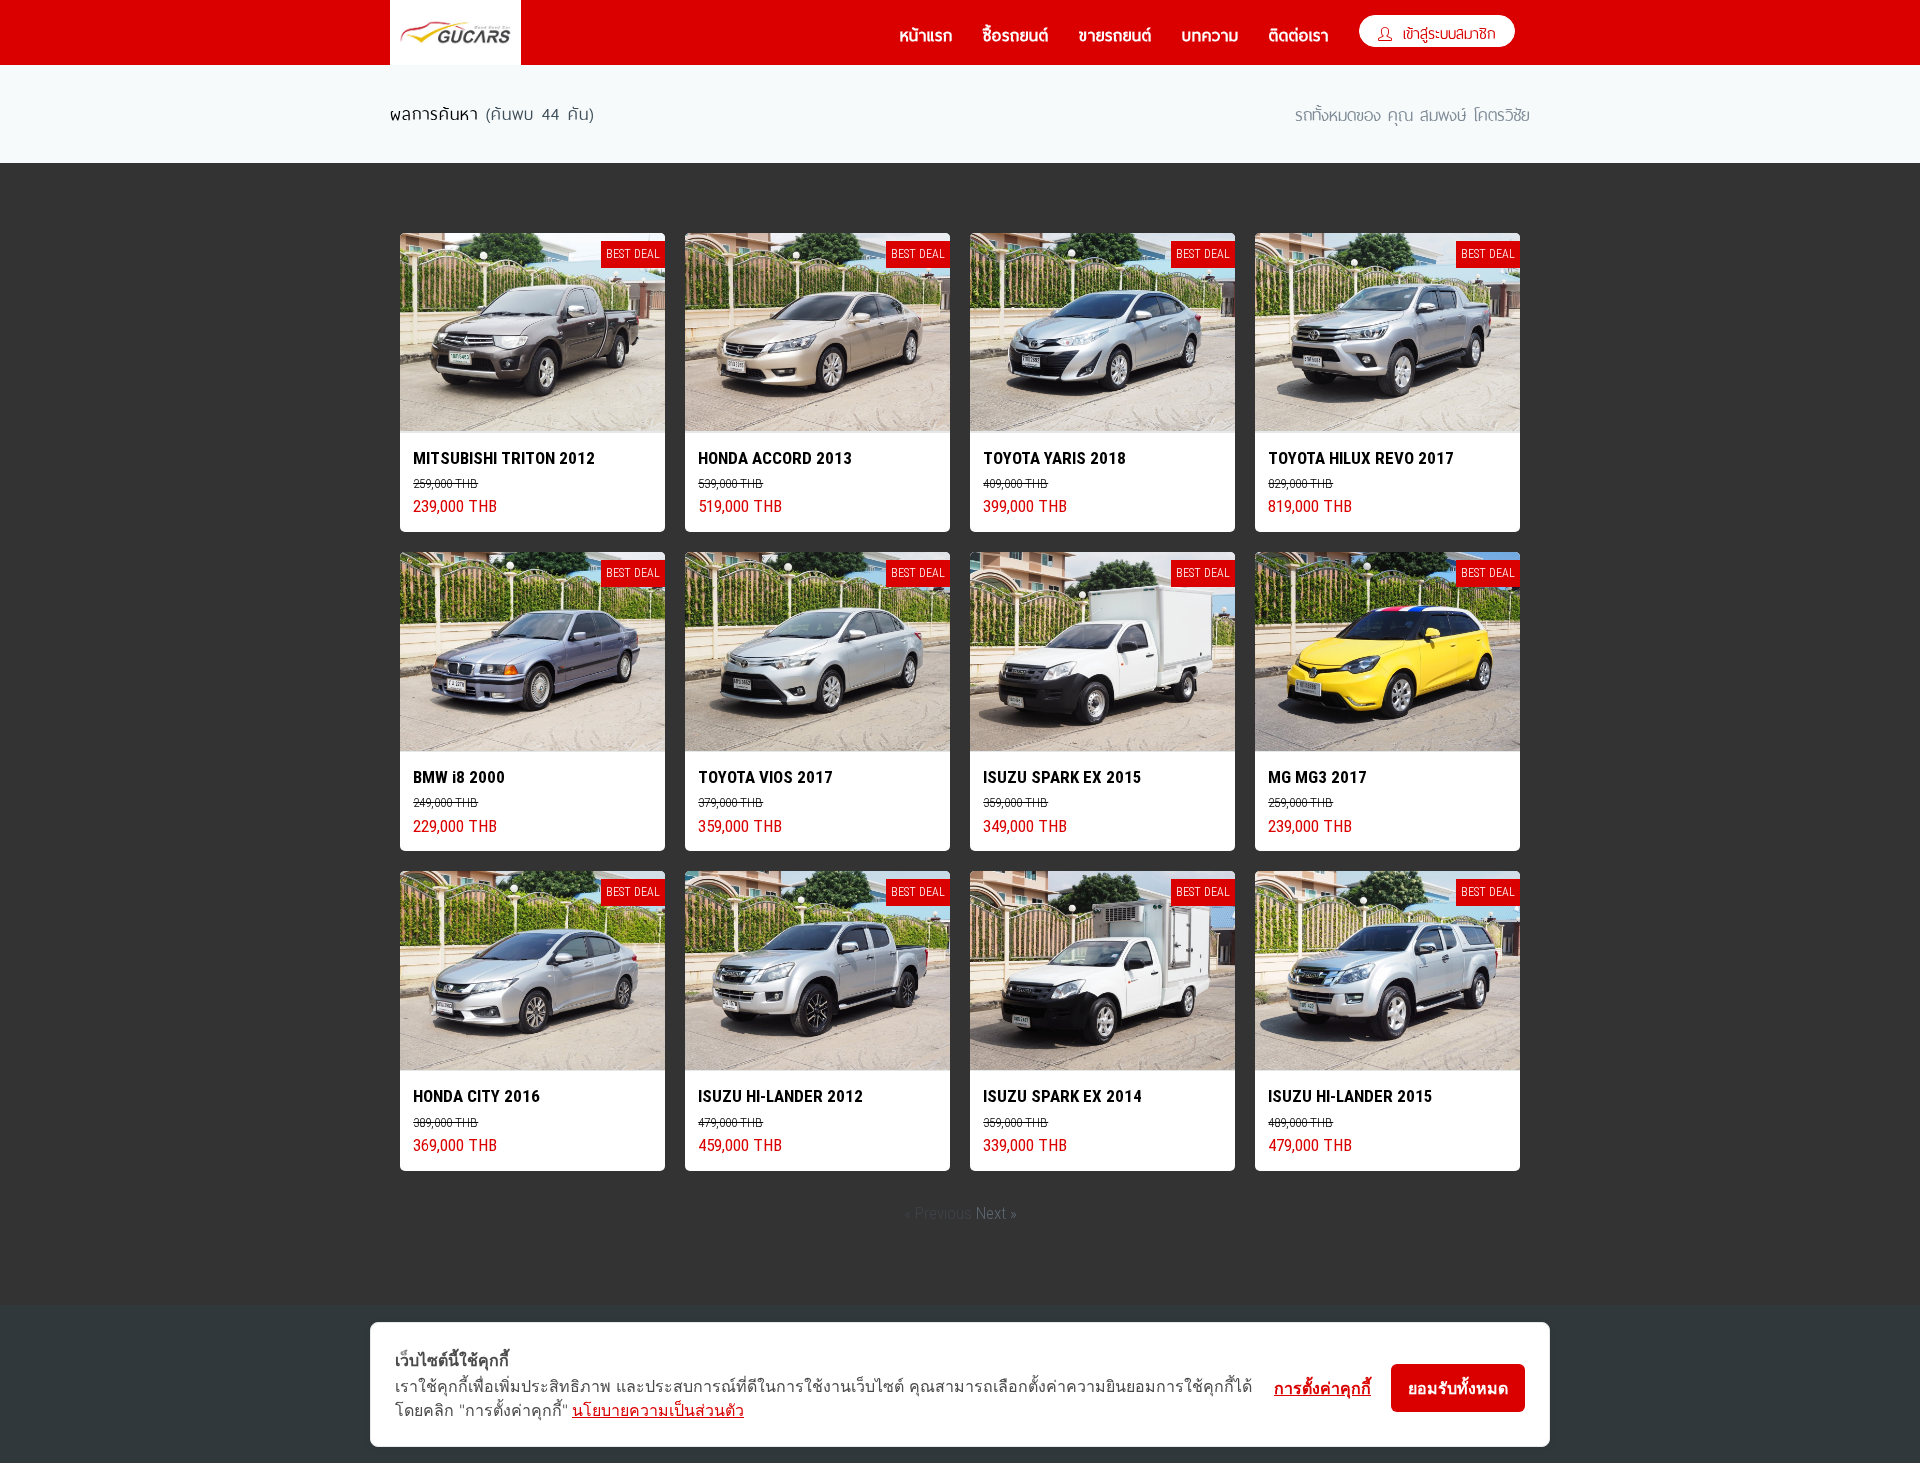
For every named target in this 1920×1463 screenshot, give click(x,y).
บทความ (1210, 33)
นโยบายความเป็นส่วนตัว (658, 1410)
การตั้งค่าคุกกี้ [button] (1322, 1388)
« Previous (940, 1213)
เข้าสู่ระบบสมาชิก (1446, 31)
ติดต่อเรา (1299, 33)
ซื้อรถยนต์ (1016, 33)
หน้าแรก (926, 33)
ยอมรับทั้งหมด (1458, 1388)
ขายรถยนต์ (1115, 33)
